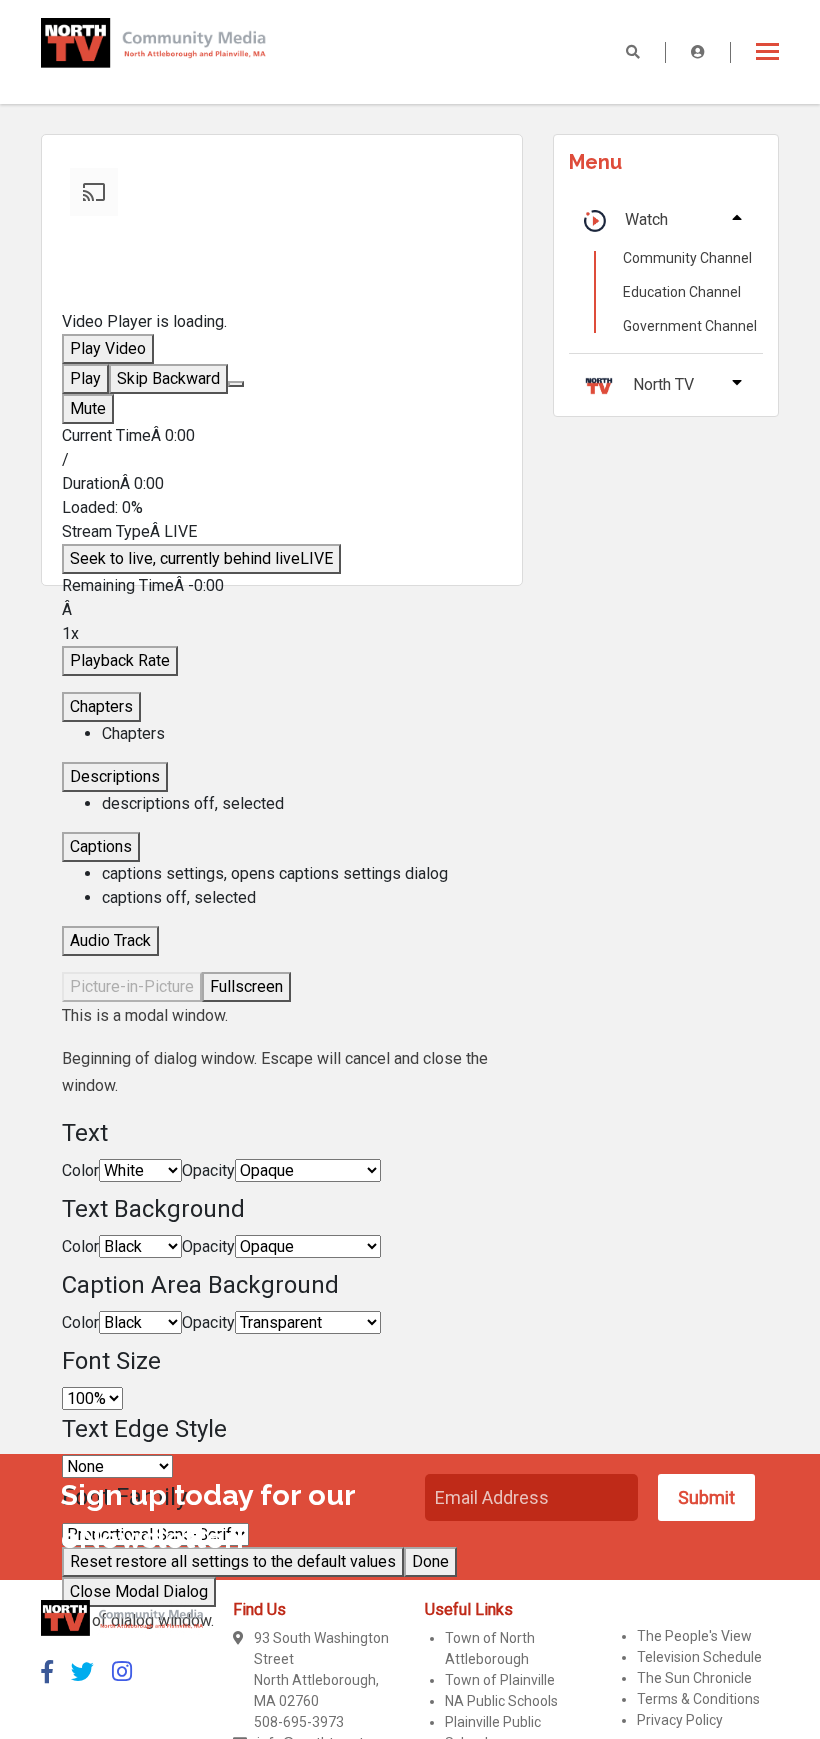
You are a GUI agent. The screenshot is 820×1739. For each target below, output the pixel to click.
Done (430, 1561)
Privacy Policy (680, 1720)
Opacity (208, 1170)
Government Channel (690, 326)
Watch (646, 219)
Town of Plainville (500, 1680)
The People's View (694, 1636)
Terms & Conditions (698, 1699)
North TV (663, 384)
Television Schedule (699, 1657)
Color (80, 1170)
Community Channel (687, 258)
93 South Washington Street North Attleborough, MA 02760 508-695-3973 (321, 1680)
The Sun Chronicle (694, 1678)
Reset (233, 1561)
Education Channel (682, 292)
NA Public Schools (501, 1701)
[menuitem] (302, 874)
